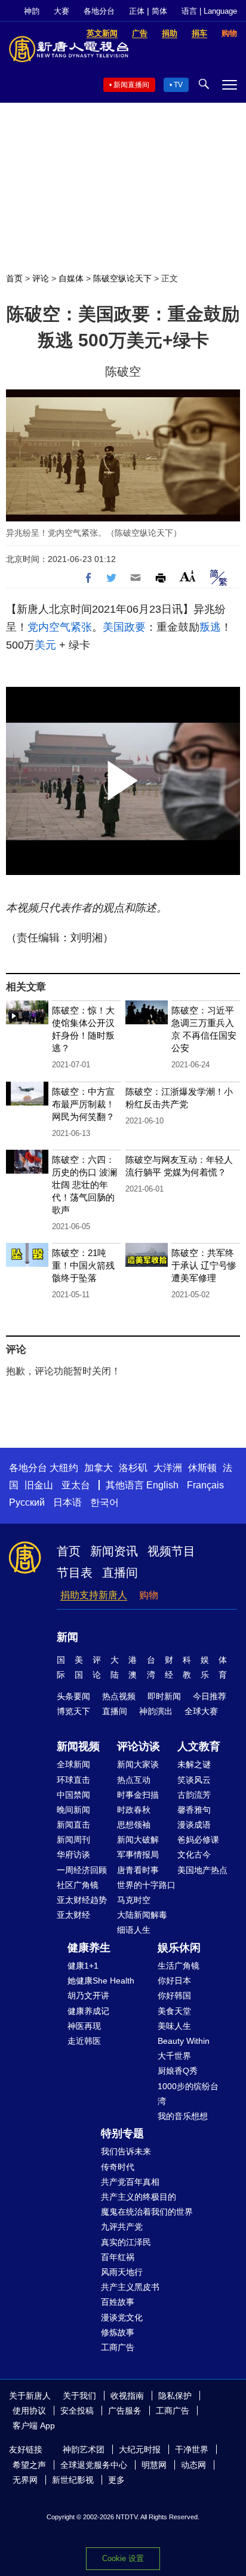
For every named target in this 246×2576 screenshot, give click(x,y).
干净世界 (192, 2449)
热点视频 (119, 1696)
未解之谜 (194, 1764)
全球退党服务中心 (94, 2465)
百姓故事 (118, 2302)
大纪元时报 (140, 2449)
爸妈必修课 (198, 1840)
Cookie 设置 (123, 2558)
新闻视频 (78, 1746)
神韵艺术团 (84, 2449)
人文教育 (199, 1746)
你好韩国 (174, 1995)
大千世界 (174, 2056)
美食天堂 (174, 2011)
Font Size (188, 576)
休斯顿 (202, 1468)
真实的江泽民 (126, 2242)
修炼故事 (118, 2332)
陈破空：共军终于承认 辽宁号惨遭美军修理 (204, 1265)
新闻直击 (73, 1825)
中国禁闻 (73, 1795)
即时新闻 (164, 1696)
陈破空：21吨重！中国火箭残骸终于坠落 (83, 1265)
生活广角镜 (179, 1966)
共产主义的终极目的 (139, 2197)
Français (205, 1485)
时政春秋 (134, 1810)
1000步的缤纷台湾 (188, 2094)
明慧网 (154, 2465)
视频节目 (171, 1551)
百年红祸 (118, 2257)
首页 (14, 278)
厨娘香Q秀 (178, 2071)
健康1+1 (83, 1966)
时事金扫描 (138, 1795)
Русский (27, 1502)
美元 (45, 645)
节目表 (75, 1573)
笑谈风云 (194, 1780)
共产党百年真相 (130, 2182)
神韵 (32, 11)
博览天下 (73, 1711)
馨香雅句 (194, 1810)
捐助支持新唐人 (94, 1595)
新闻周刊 (73, 1840)
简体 (159, 11)
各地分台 (99, 11)
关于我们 (79, 2396)
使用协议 (29, 2411)
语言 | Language (209, 11)
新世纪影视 (73, 2480)
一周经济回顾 (82, 1870)
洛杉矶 (133, 1468)
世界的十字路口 (146, 1885)
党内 (38, 627)
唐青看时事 (138, 1870)
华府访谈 (73, 1855)
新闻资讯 (114, 1551)
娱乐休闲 (179, 1948)
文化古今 (194, 1855)
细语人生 (134, 1930)
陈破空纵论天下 (122, 278)
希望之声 (29, 2465)
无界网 (25, 2480)
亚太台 (76, 1485)
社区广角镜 (78, 1885)
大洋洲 (168, 1468)
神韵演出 (156, 1711)
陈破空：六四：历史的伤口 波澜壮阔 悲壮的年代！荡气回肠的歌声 (84, 1185)
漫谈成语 (194, 1825)
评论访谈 (139, 1746)
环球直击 (73, 1780)
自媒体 (71, 278)
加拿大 (99, 1468)
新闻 (67, 1637)
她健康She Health (101, 1981)
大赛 (61, 11)
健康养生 (89, 1948)
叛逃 (210, 627)
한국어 (104, 1502)
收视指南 (127, 2396)
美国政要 (124, 627)
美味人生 (174, 2026)
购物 (149, 1595)
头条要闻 (73, 1696)
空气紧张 (70, 627)
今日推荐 (210, 1696)
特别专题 (122, 2133)
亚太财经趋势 (82, 1900)
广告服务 (125, 2411)
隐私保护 (175, 2396)
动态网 (193, 2465)
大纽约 (64, 1468)
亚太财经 (73, 1915)
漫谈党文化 (122, 2317)
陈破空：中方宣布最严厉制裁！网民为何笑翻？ (83, 1104)
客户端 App (34, 2425)
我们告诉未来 (126, 2151)
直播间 (120, 1573)
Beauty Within (184, 2041)
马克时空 (134, 1900)
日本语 (67, 1502)
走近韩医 (84, 2041)
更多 (116, 2480)
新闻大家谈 (138, 1764)
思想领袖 (134, 1825)
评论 (41, 278)
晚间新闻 (73, 1810)
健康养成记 (88, 2011)
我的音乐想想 (183, 2116)
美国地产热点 (202, 1870)
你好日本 (174, 1981)
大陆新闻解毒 (142, 1915)
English (162, 1485)
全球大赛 (201, 1711)
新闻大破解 (138, 1840)
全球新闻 (73, 1764)
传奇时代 (118, 2167)
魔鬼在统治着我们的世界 (147, 2212)
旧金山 (39, 1485)
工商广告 (118, 2347)
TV (178, 85)
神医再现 (84, 2026)
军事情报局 (138, 1855)
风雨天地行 (122, 2272)
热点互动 (134, 1780)
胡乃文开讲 (88, 1995)
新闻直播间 (131, 85)
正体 (137, 11)
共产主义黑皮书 (130, 2287)
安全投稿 (77, 2411)
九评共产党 (122, 2227)
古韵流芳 (194, 1795)
